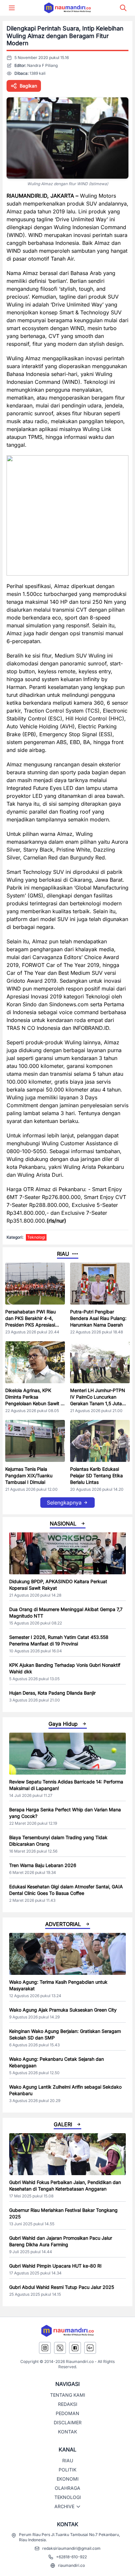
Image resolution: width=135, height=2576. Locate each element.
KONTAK (67, 2432)
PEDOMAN (67, 2413)
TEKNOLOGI (68, 2497)
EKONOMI (68, 2479)
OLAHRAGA (67, 2488)
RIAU (68, 2460)
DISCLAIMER (68, 2422)
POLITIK (67, 2470)
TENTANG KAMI (68, 2395)
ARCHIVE (64, 2506)
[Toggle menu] (12, 8)
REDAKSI (68, 2404)
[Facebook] (75, 2348)
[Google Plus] (90, 2348)
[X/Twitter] (60, 2348)
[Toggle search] (123, 8)
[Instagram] (45, 2348)
